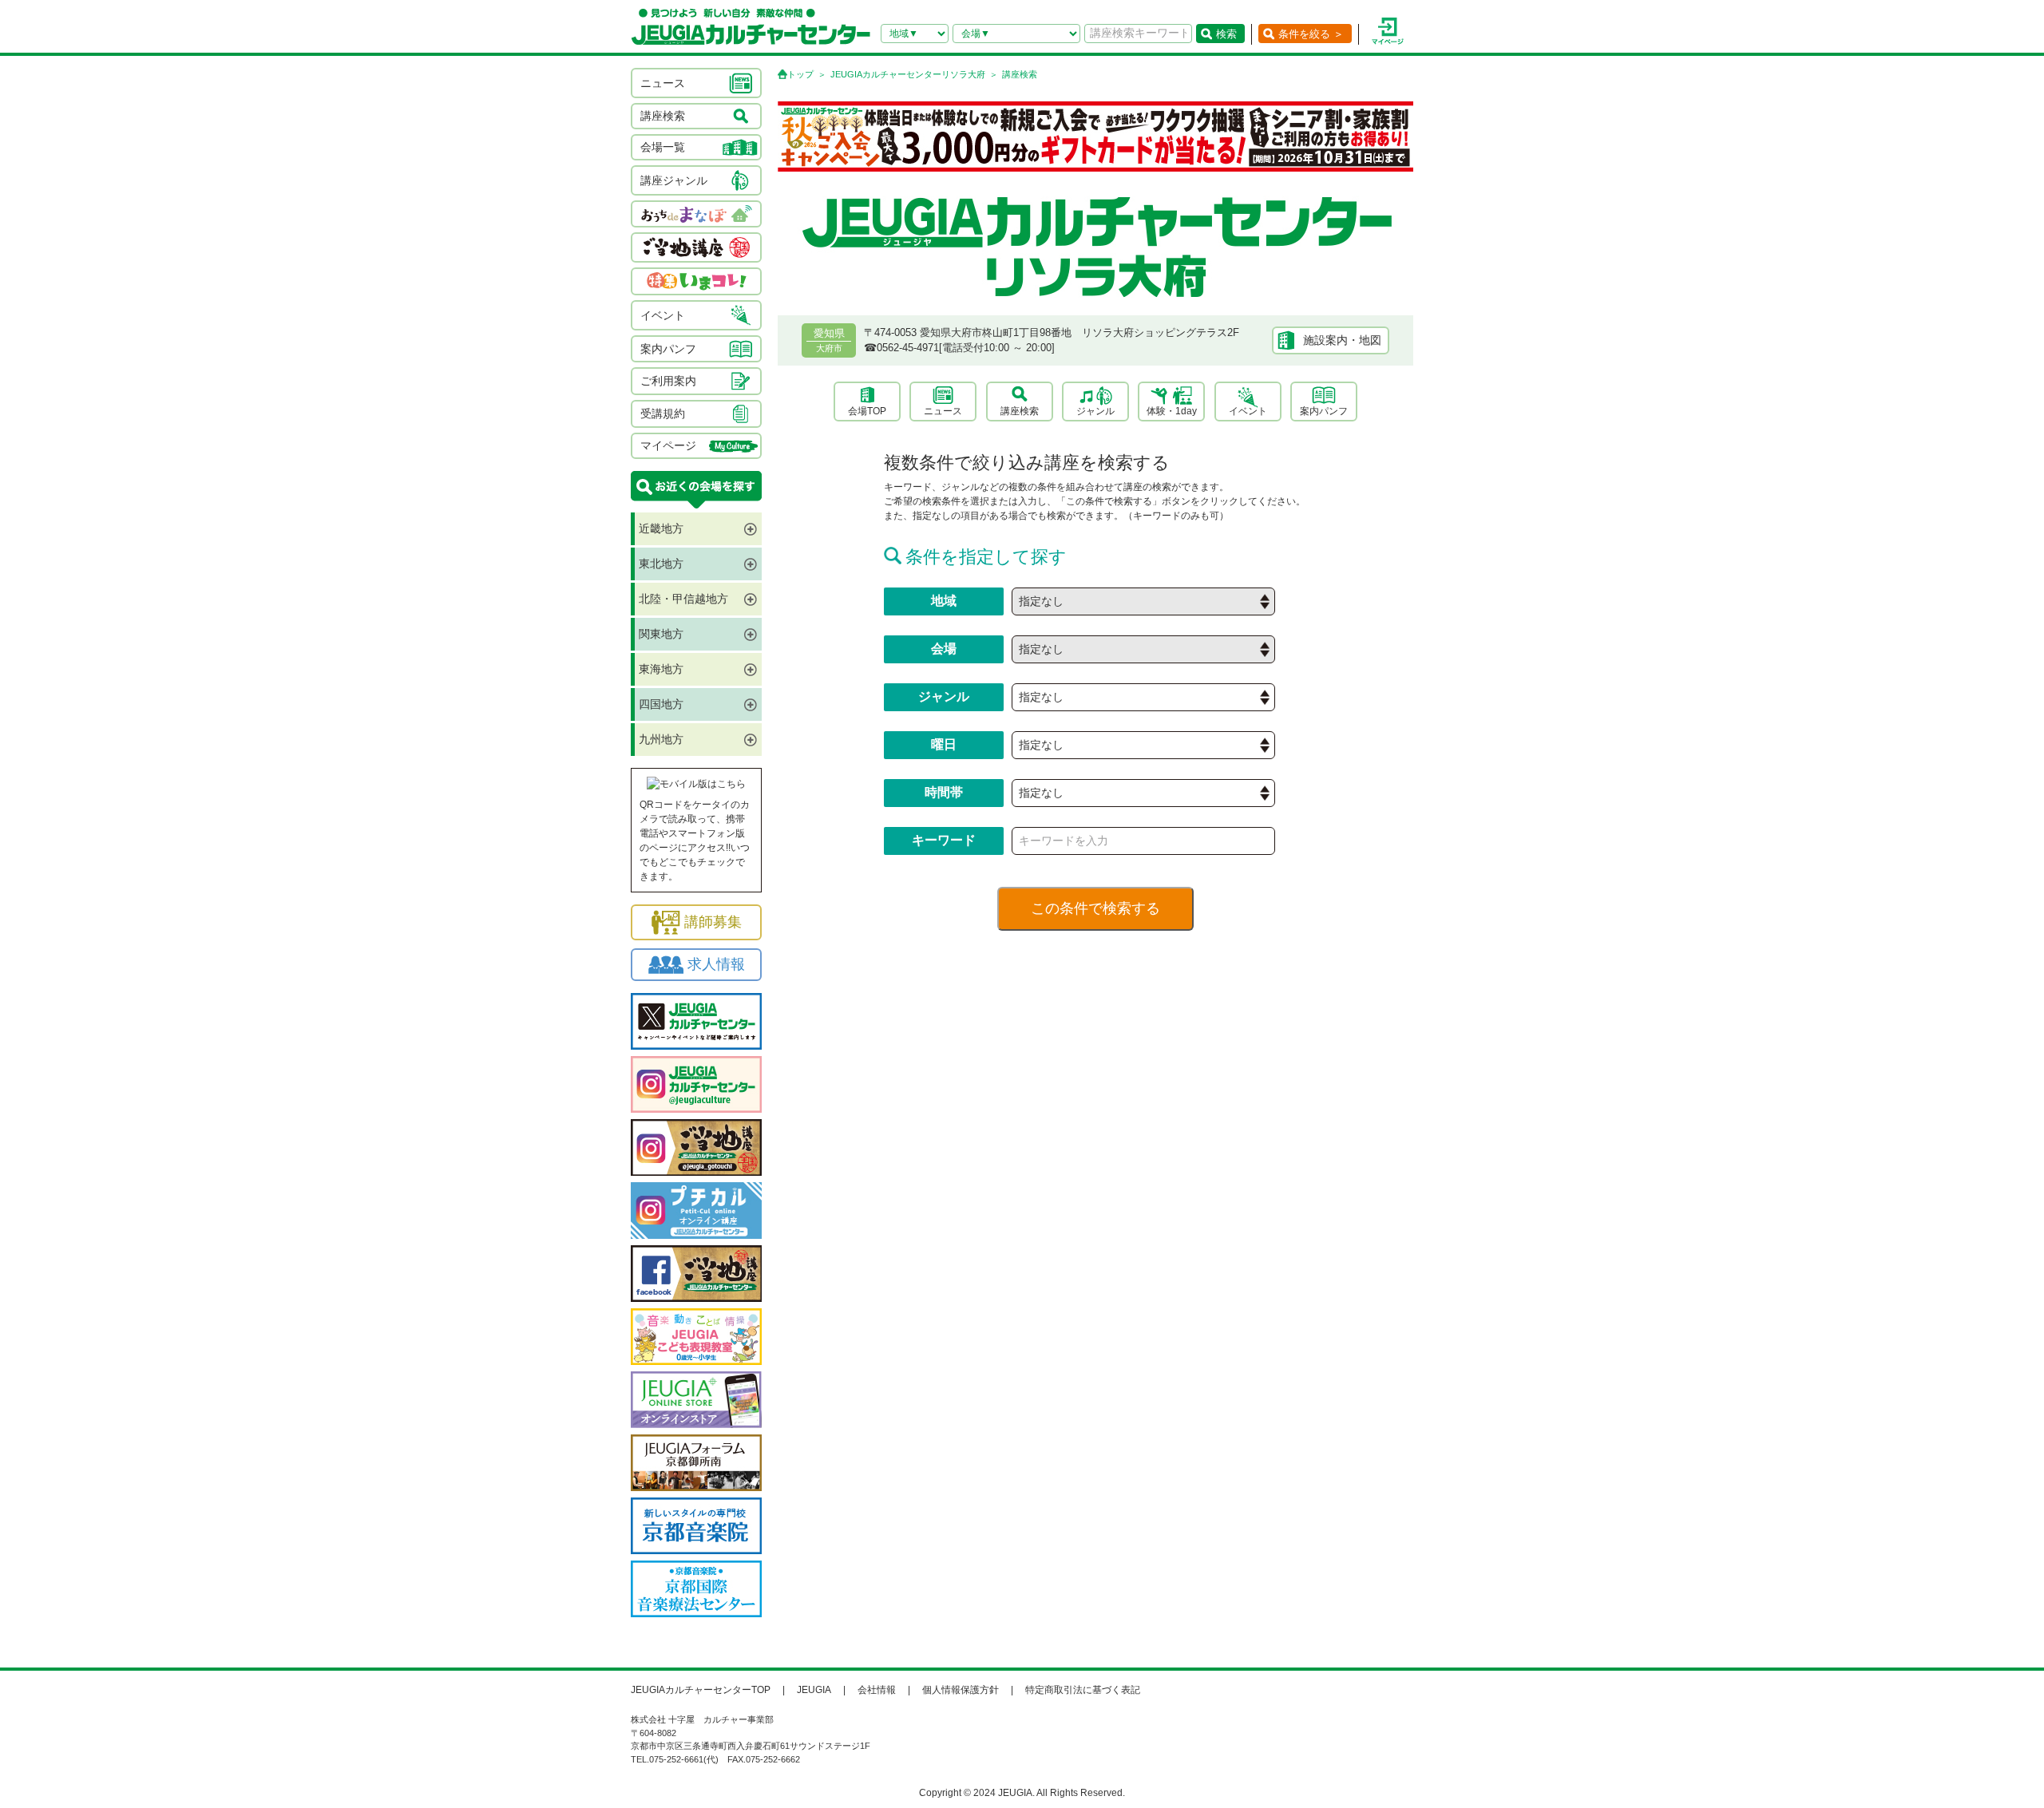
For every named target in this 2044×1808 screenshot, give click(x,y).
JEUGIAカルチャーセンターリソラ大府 (908, 74)
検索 (1226, 34)
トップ (800, 74)
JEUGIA (814, 1690)
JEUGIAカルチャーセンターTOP (701, 1690)
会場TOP (867, 411)
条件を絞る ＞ (1311, 34)
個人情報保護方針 (961, 1690)
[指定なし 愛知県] (1143, 601)
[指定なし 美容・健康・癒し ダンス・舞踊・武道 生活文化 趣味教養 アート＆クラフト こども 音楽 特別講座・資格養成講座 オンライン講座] (1143, 697)
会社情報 (877, 1690)
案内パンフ (1324, 411)
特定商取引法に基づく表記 (1083, 1690)
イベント (1248, 411)
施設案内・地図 (1342, 340)
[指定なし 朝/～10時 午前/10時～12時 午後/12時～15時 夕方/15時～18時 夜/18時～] (1143, 793)
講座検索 (1020, 411)
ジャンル (1095, 411)
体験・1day (1172, 411)
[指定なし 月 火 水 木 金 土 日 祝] (1143, 745)
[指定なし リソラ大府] (1143, 649)
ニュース (943, 411)
